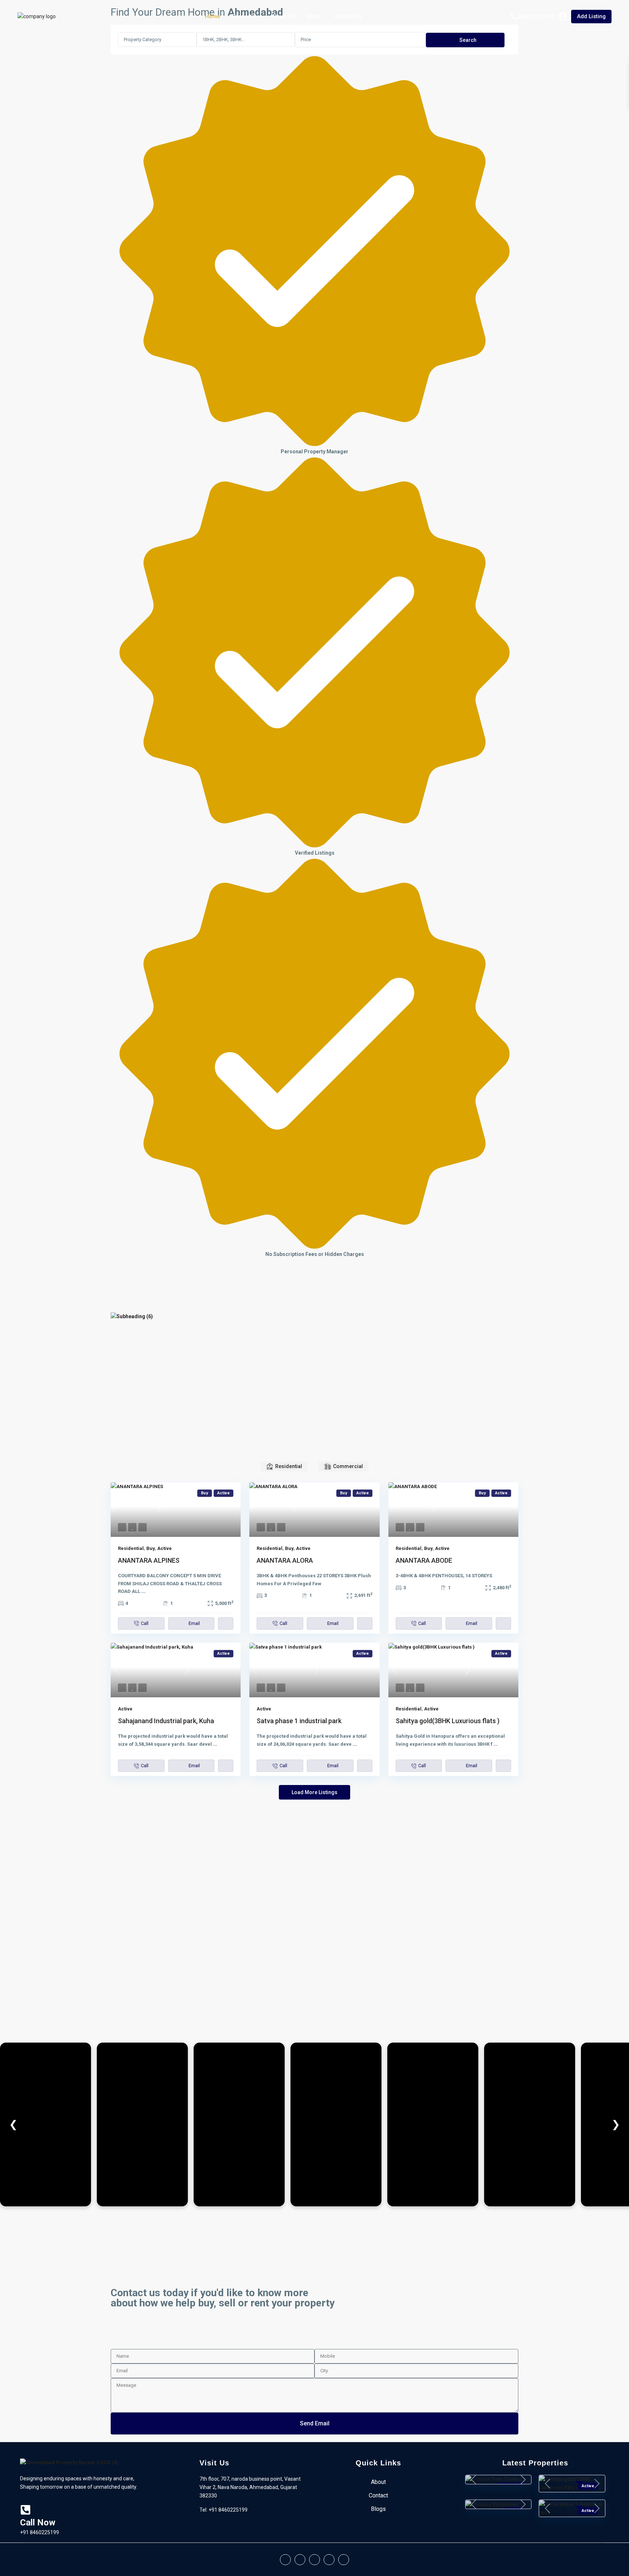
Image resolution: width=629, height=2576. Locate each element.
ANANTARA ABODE (424, 1560)
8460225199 (537, 17)
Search (468, 40)
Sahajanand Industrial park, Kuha (166, 1721)
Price (306, 39)
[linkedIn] (329, 2560)
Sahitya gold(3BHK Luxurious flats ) (448, 1721)
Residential (131, 1548)
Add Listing (591, 16)
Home (213, 16)
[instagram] (344, 2560)
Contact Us (348, 16)
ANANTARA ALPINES (149, 1560)
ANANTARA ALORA (285, 1560)
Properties (246, 16)
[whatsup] (300, 2560)
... (143, 1591)
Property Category (143, 39)
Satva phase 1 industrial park (299, 1721)
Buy (151, 1548)
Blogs (314, 16)
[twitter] (314, 2560)
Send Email (315, 2423)
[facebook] (285, 2560)
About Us (283, 16)
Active (165, 1548)
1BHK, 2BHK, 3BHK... (224, 39)
